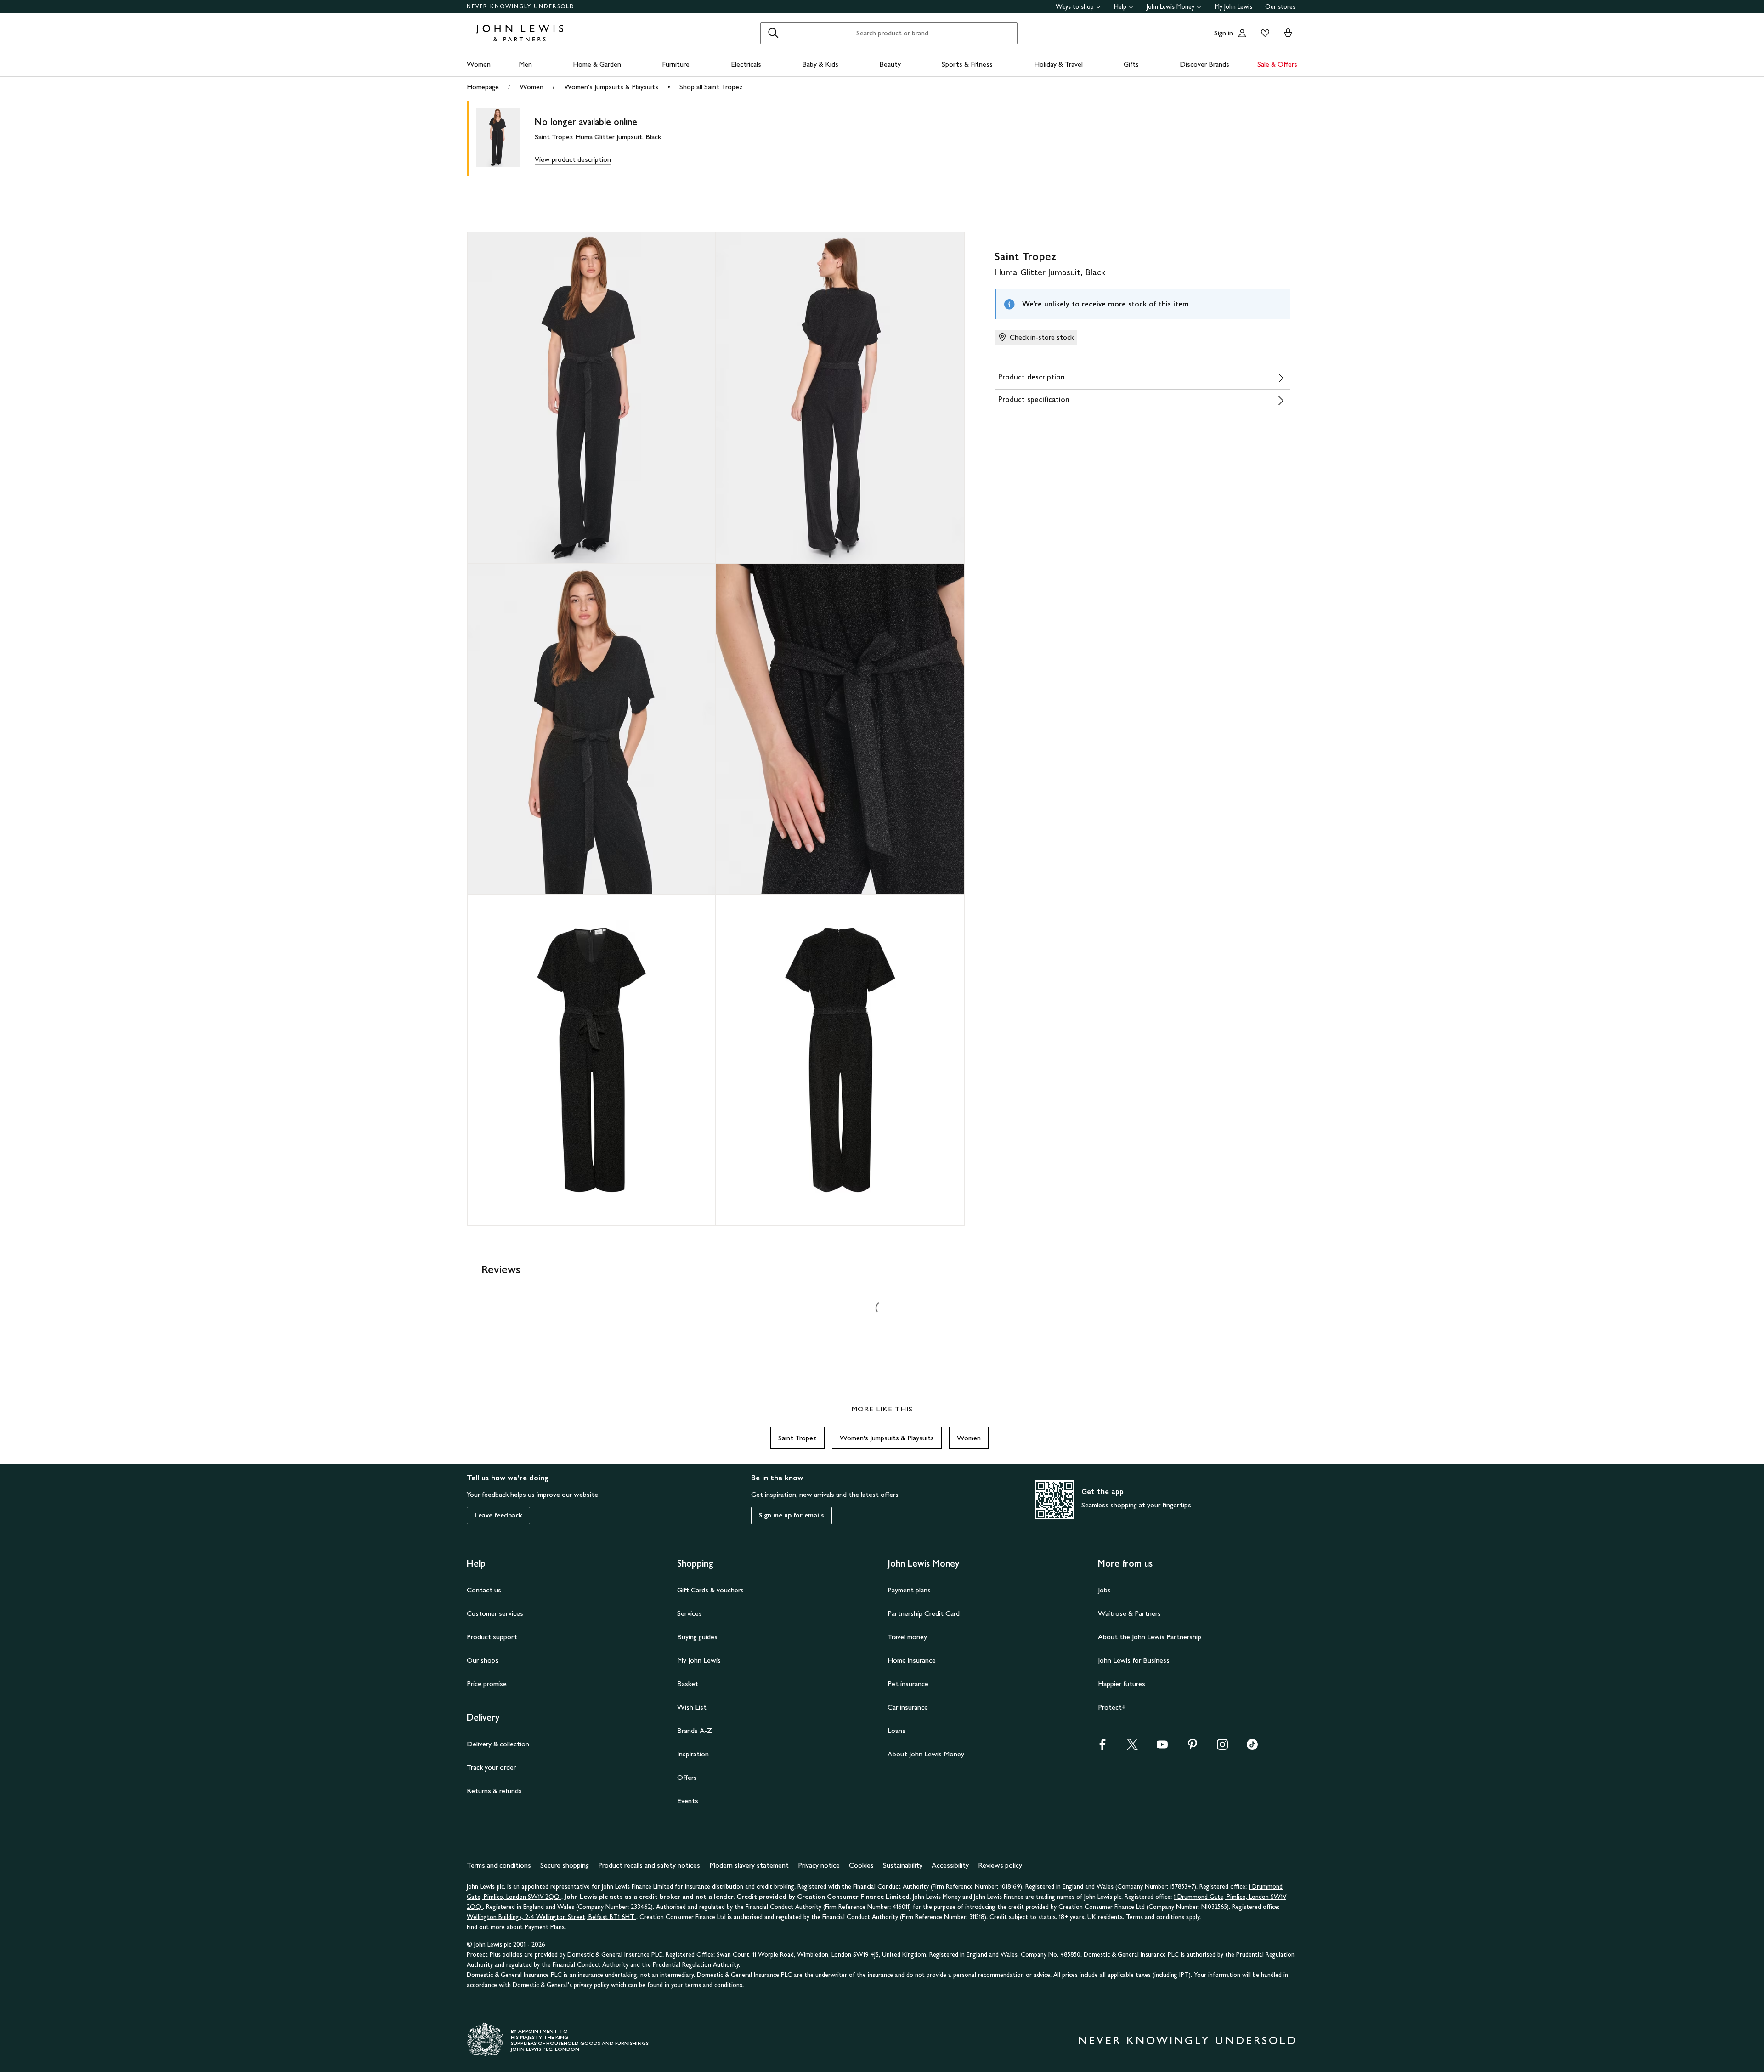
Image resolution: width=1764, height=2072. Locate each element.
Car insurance (908, 1707)
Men (525, 64)
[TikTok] (1252, 1747)
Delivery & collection (498, 1744)
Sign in (1224, 33)
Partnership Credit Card (924, 1613)
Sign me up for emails (792, 1515)
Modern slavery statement (749, 1865)
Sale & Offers (1277, 64)
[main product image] (505, 139)
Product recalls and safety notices (649, 1865)
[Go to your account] (1242, 33)
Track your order (491, 1767)
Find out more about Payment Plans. (516, 1927)
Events (688, 1801)
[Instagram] (1222, 1747)
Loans (896, 1730)
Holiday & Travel (1058, 64)
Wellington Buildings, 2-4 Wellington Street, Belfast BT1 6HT (551, 1917)
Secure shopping (565, 1865)
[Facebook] (1102, 1747)
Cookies (861, 1865)
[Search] (773, 33)
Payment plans (909, 1590)
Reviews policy (1000, 1865)
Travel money (907, 1637)
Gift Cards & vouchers (710, 1590)
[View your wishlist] (1263, 33)
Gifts (1131, 64)
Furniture (676, 64)
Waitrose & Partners (1129, 1613)
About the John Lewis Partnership (1150, 1637)
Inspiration (693, 1754)
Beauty (890, 64)
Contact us (484, 1590)
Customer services (495, 1613)
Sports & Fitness (967, 64)
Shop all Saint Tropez (711, 87)
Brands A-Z (695, 1730)
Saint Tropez (797, 1438)
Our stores (1280, 7)
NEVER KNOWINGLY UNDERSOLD (521, 6)
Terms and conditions (499, 1865)
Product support (492, 1637)
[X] (1132, 1747)
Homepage (483, 87)
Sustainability (903, 1865)
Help (1120, 7)
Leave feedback (498, 1515)
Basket (688, 1684)
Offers (687, 1777)
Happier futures (1122, 1684)
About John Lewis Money (926, 1754)
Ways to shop (1075, 7)
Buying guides (697, 1637)
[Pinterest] (1193, 1747)
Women (479, 64)
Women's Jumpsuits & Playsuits (611, 87)
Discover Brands (1204, 64)
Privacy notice (819, 1865)
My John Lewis (1233, 7)
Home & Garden (597, 64)
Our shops (483, 1660)
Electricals (746, 64)
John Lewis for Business (1134, 1660)
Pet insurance (908, 1684)
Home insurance (912, 1660)
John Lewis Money (1170, 7)
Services (690, 1613)
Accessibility (950, 1865)
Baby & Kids (820, 64)
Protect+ (1112, 1707)
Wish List (692, 1707)
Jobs (1104, 1590)
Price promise (487, 1684)
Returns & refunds (494, 1791)
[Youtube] (1162, 1747)
